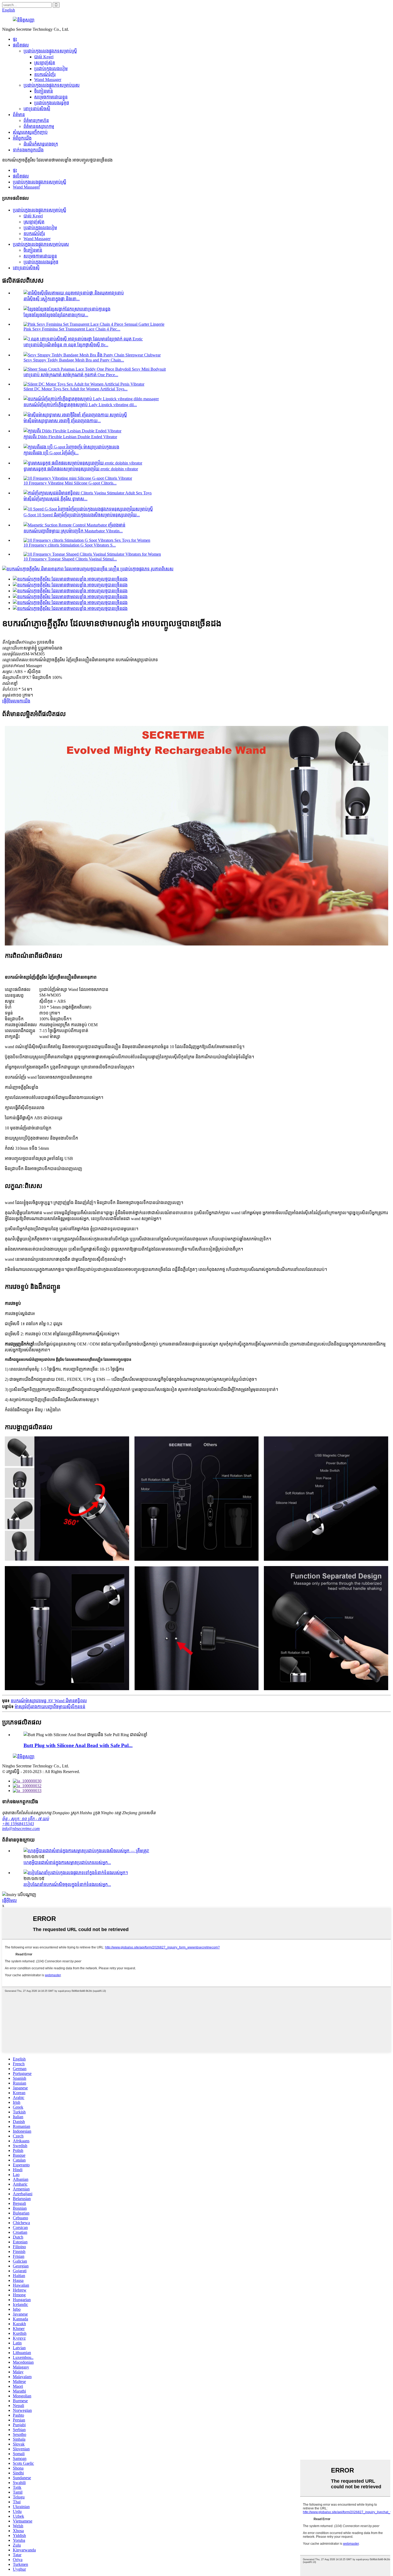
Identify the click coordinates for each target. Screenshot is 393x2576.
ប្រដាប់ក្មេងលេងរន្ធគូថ (52, 103)
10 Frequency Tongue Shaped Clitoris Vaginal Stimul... (70, 559)
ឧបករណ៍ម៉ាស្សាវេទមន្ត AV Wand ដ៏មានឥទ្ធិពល (49, 1701)
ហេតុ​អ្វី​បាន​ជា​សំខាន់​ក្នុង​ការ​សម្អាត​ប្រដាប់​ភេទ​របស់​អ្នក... (67, 1862)
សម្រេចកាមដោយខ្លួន (51, 97)
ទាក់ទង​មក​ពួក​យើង (28, 150)
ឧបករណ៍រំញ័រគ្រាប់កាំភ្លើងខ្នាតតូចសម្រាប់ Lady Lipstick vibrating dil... (80, 405)
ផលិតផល (21, 45)
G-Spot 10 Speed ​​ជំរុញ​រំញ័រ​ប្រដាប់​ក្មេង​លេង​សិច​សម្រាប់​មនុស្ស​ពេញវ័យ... (82, 515)
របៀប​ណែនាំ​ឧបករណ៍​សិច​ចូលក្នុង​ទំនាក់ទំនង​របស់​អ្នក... (67, 1884)
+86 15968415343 (18, 1824)
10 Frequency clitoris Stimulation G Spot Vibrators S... (70, 545)
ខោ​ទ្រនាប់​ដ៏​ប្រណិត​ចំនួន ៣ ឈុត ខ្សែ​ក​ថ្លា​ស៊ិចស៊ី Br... (66, 345)
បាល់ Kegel (44, 57)
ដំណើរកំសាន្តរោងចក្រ (41, 144)
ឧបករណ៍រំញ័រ (45, 74)
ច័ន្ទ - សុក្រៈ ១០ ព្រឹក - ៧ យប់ (26, 1819)
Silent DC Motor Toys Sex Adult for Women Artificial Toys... (76, 389)
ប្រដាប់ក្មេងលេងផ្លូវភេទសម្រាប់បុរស (52, 85)
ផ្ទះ (15, 39)
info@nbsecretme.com (21, 1829)
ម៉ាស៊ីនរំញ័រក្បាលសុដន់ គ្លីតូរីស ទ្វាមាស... (55, 499)
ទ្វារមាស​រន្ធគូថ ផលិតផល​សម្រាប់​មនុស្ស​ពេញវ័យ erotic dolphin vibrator (81, 469)
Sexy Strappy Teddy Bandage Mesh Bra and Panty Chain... (74, 360)
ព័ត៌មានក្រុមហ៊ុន (36, 120)
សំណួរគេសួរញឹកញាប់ (30, 132)
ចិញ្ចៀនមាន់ (44, 91)
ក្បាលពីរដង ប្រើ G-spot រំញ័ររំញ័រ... (51, 453)
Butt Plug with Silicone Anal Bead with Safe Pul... (78, 1745)
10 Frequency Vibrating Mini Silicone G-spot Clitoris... (70, 483)
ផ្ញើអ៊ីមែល (9, 1900)
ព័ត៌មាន (19, 115)
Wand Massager (48, 80)
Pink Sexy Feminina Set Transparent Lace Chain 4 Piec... (72, 329)
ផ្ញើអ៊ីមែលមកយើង (16, 701)
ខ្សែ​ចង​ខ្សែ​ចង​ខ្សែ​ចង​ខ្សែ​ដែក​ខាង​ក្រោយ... (56, 315)
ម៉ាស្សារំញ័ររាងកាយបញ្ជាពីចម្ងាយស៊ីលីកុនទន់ (50, 1707)
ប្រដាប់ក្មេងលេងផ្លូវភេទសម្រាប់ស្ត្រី (50, 51)
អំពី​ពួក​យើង (22, 138)
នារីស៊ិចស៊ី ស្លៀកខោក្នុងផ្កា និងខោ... (52, 299)
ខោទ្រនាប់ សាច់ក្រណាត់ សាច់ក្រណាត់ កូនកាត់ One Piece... (71, 375)
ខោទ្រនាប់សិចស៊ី (37, 109)
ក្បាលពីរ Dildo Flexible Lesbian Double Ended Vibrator (70, 437)
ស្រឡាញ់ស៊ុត (45, 63)
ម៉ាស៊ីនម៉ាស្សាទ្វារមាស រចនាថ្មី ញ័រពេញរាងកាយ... (62, 421)
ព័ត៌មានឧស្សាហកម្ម (39, 126)
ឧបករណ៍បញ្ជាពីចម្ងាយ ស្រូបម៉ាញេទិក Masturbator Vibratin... (73, 531)
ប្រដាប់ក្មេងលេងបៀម (51, 69)
